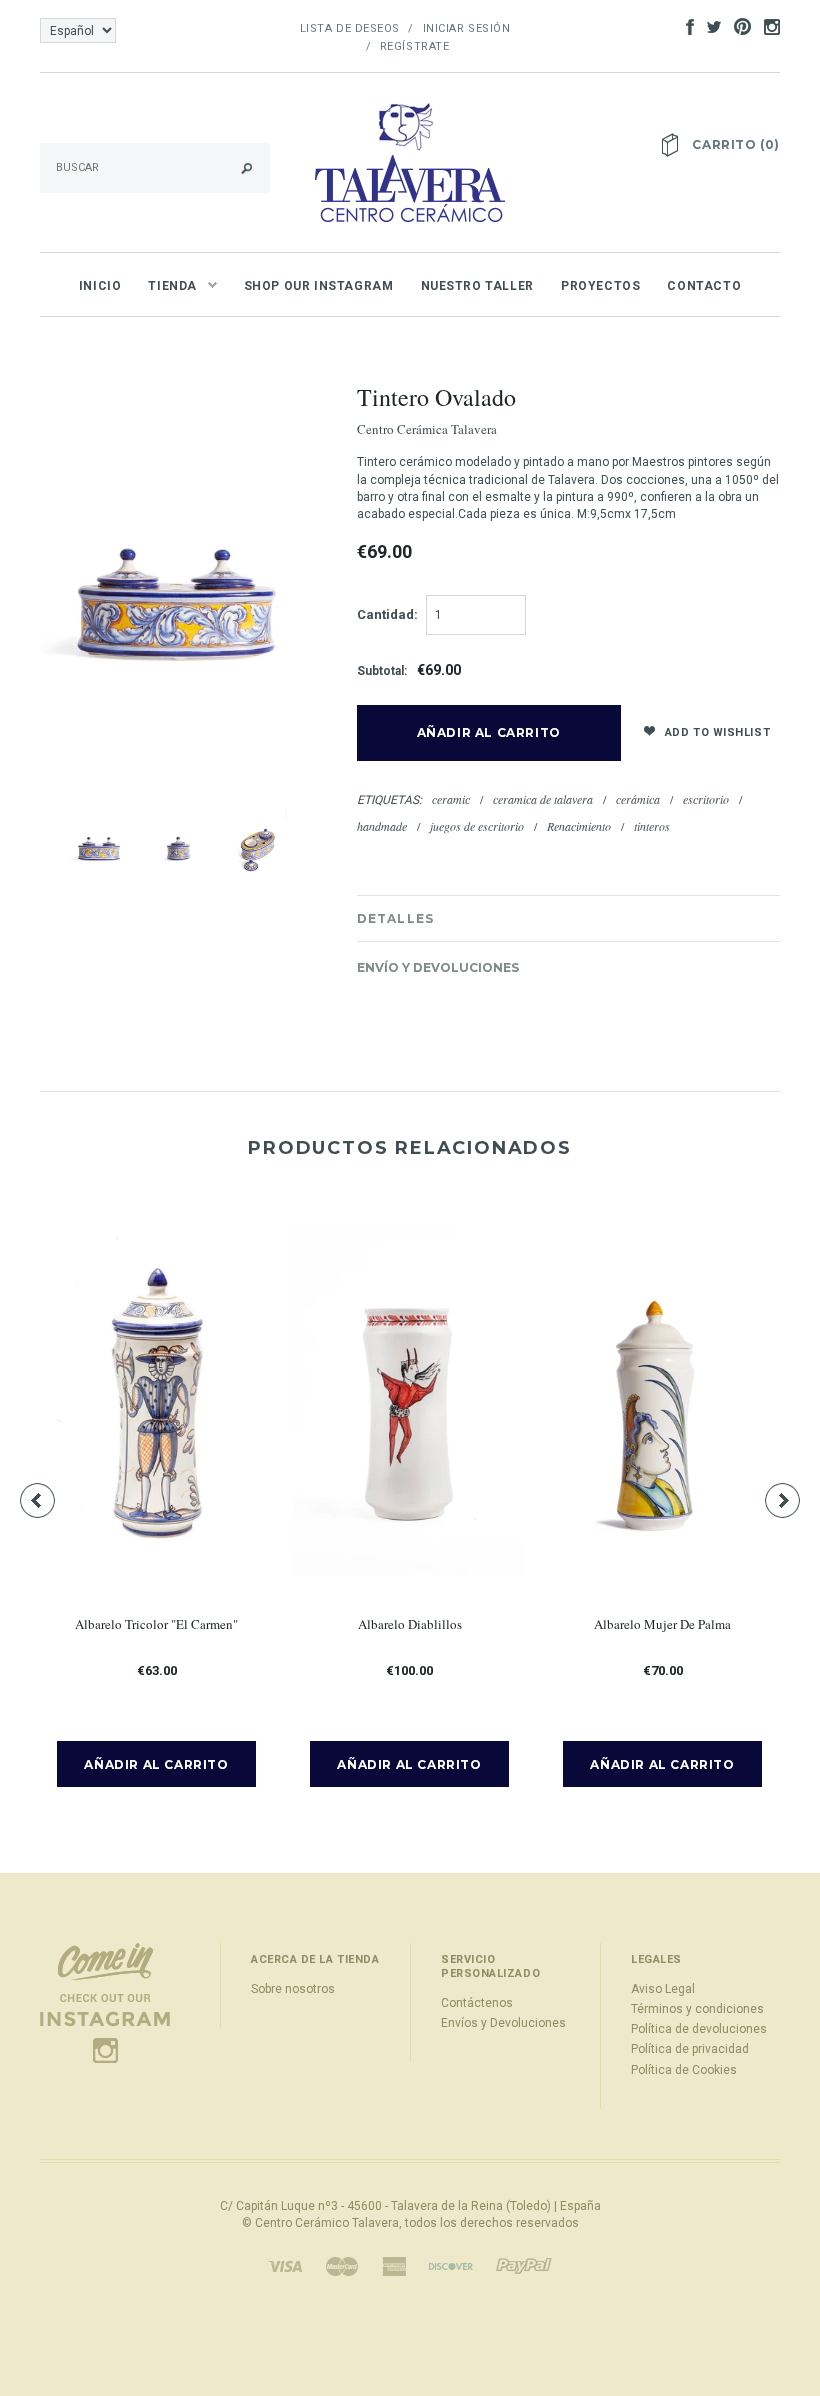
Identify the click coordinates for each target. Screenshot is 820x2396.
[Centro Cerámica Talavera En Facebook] (685, 26)
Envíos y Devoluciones (503, 2023)
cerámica (638, 799)
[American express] (394, 2266)
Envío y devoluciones (438, 967)
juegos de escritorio (477, 826)
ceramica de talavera (543, 799)
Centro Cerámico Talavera (327, 2223)
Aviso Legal (663, 1989)
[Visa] (285, 2266)
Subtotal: (382, 671)
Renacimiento (579, 826)
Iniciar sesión (467, 28)
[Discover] (451, 2266)
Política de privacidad (690, 2049)
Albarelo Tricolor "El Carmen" (156, 1624)
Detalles (396, 918)
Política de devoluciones (699, 2029)
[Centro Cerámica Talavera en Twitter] (709, 26)
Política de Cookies (684, 2070)
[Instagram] (105, 2003)
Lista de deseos (350, 28)
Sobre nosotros (293, 1989)
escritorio (706, 799)
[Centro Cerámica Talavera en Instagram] (767, 26)
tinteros (652, 826)
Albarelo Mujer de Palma (662, 1624)
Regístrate (415, 46)
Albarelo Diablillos (410, 1624)
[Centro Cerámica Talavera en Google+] (737, 26)
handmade (382, 826)
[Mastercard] (342, 2266)
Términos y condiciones (697, 2009)
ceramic (451, 799)
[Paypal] (524, 2266)
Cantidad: (387, 614)
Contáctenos (477, 2003)
